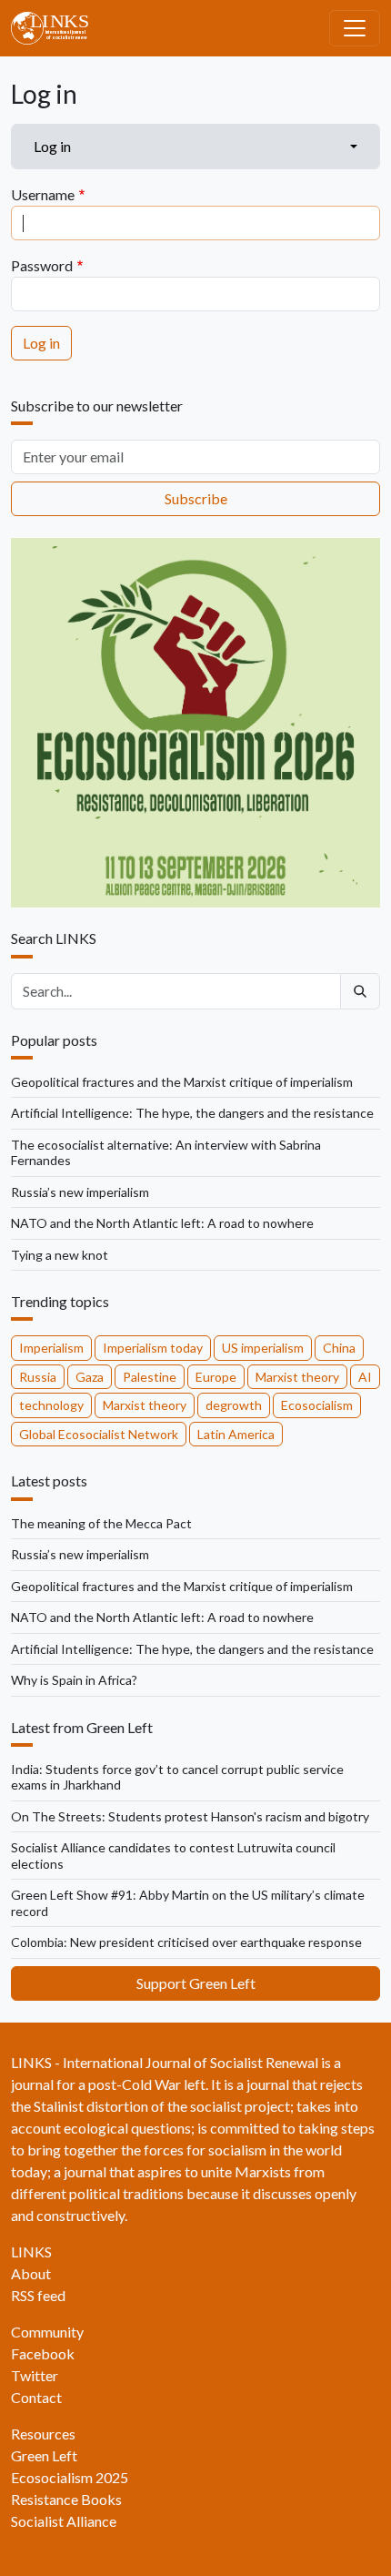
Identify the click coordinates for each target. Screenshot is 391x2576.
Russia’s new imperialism (80, 1192)
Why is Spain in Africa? (74, 1680)
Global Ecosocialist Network (99, 1434)
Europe (216, 1377)
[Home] (57, 28)
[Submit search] (360, 991)
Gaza (90, 1377)
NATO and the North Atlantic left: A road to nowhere (162, 1223)
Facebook (43, 2353)
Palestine (150, 1377)
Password (42, 265)
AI (365, 1377)
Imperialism (51, 1348)
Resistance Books (66, 2499)
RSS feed (38, 2295)
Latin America (236, 1434)
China (339, 1348)
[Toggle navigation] (355, 28)
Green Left (44, 2455)
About (31, 2273)
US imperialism (263, 1348)
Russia (38, 1377)
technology (51, 1405)
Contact (36, 2397)
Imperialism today (153, 1348)
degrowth (234, 1405)
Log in (52, 146)
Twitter (35, 2375)
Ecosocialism (317, 1405)
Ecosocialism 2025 (70, 2477)
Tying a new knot (60, 1255)
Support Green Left (196, 1983)
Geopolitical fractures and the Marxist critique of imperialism (182, 1082)
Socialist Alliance (64, 2521)
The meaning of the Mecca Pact (101, 1523)
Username (43, 194)
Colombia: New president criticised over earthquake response (186, 1942)
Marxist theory (297, 1377)
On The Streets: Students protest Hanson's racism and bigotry (190, 1816)
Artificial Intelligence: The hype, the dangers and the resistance (192, 1113)
